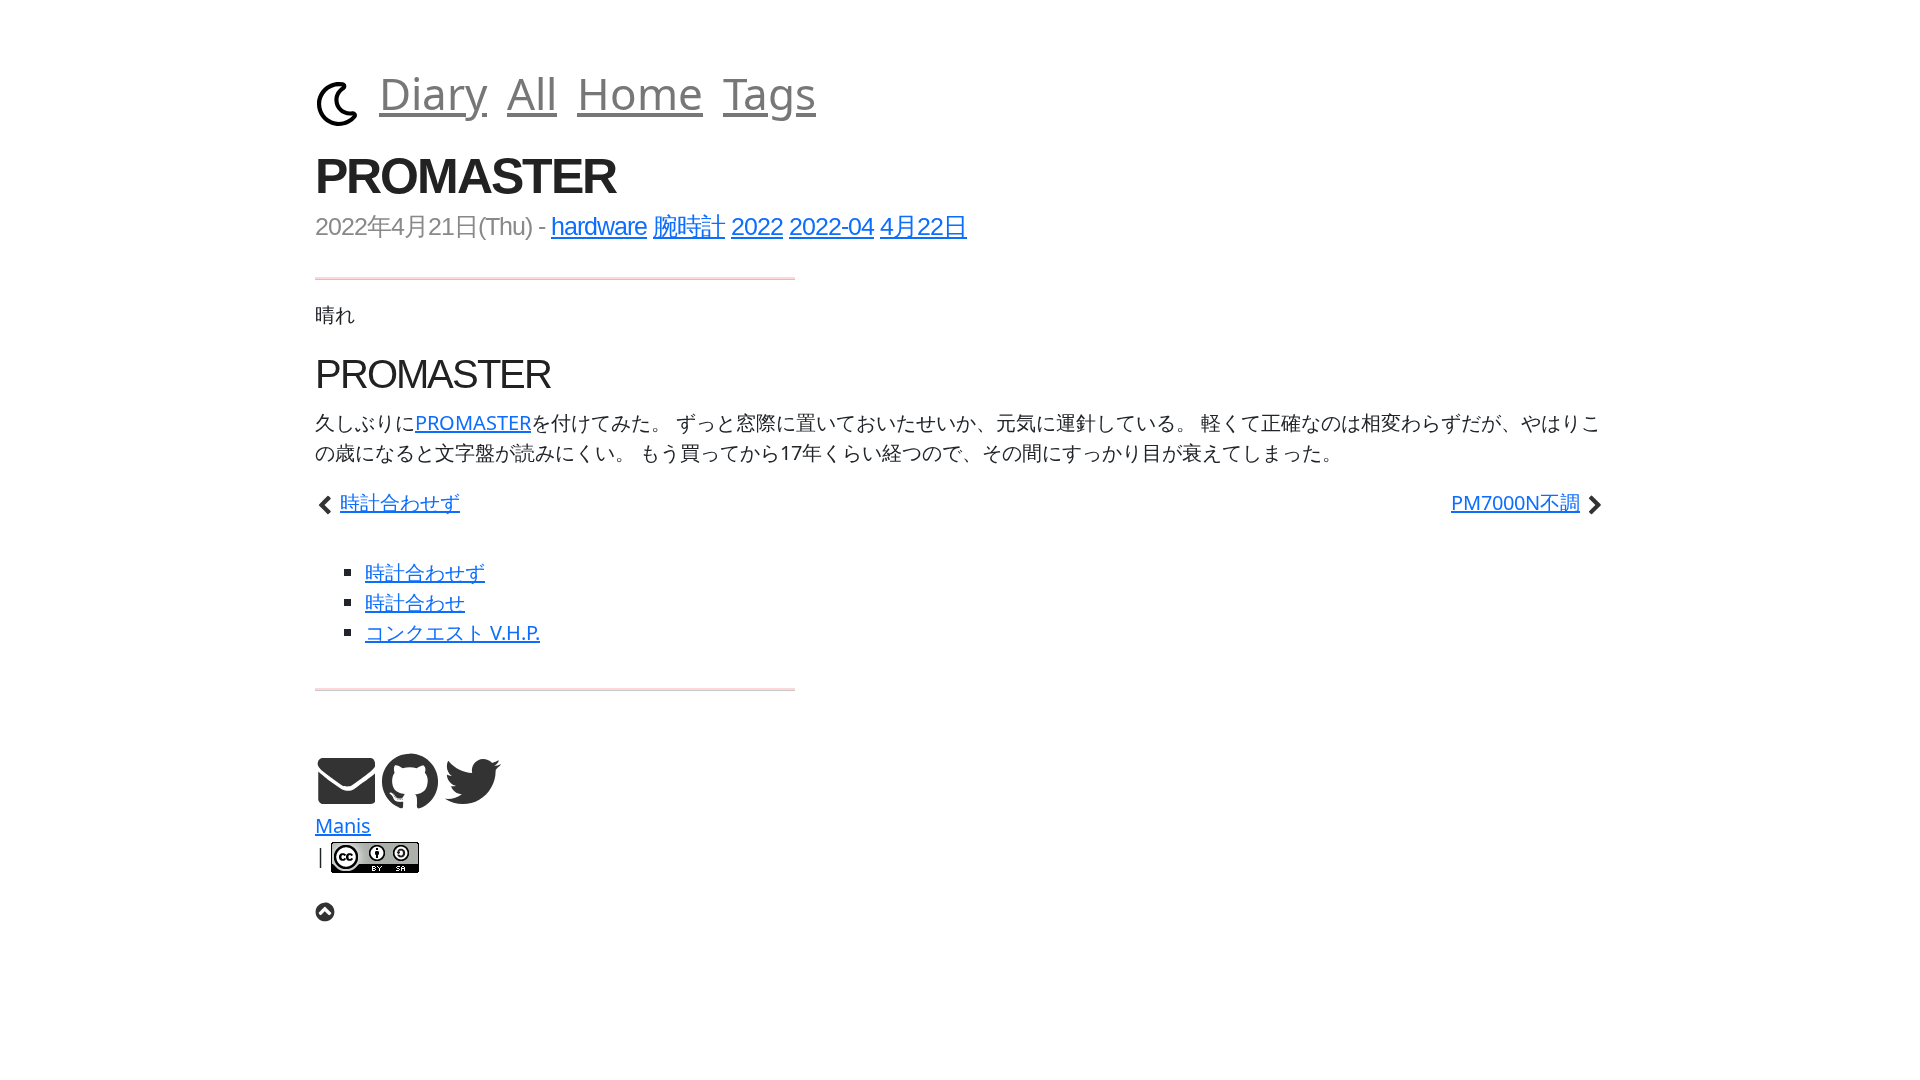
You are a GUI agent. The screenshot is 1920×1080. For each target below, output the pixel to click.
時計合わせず (400, 502)
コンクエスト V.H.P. (452, 632)
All (532, 93)
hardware (599, 226)
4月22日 (923, 226)
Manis (343, 825)
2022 (757, 226)
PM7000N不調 (1515, 502)
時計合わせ (415, 602)
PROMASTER (473, 422)
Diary (433, 93)
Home (640, 93)
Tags (769, 93)
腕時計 (689, 226)
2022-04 (831, 226)
